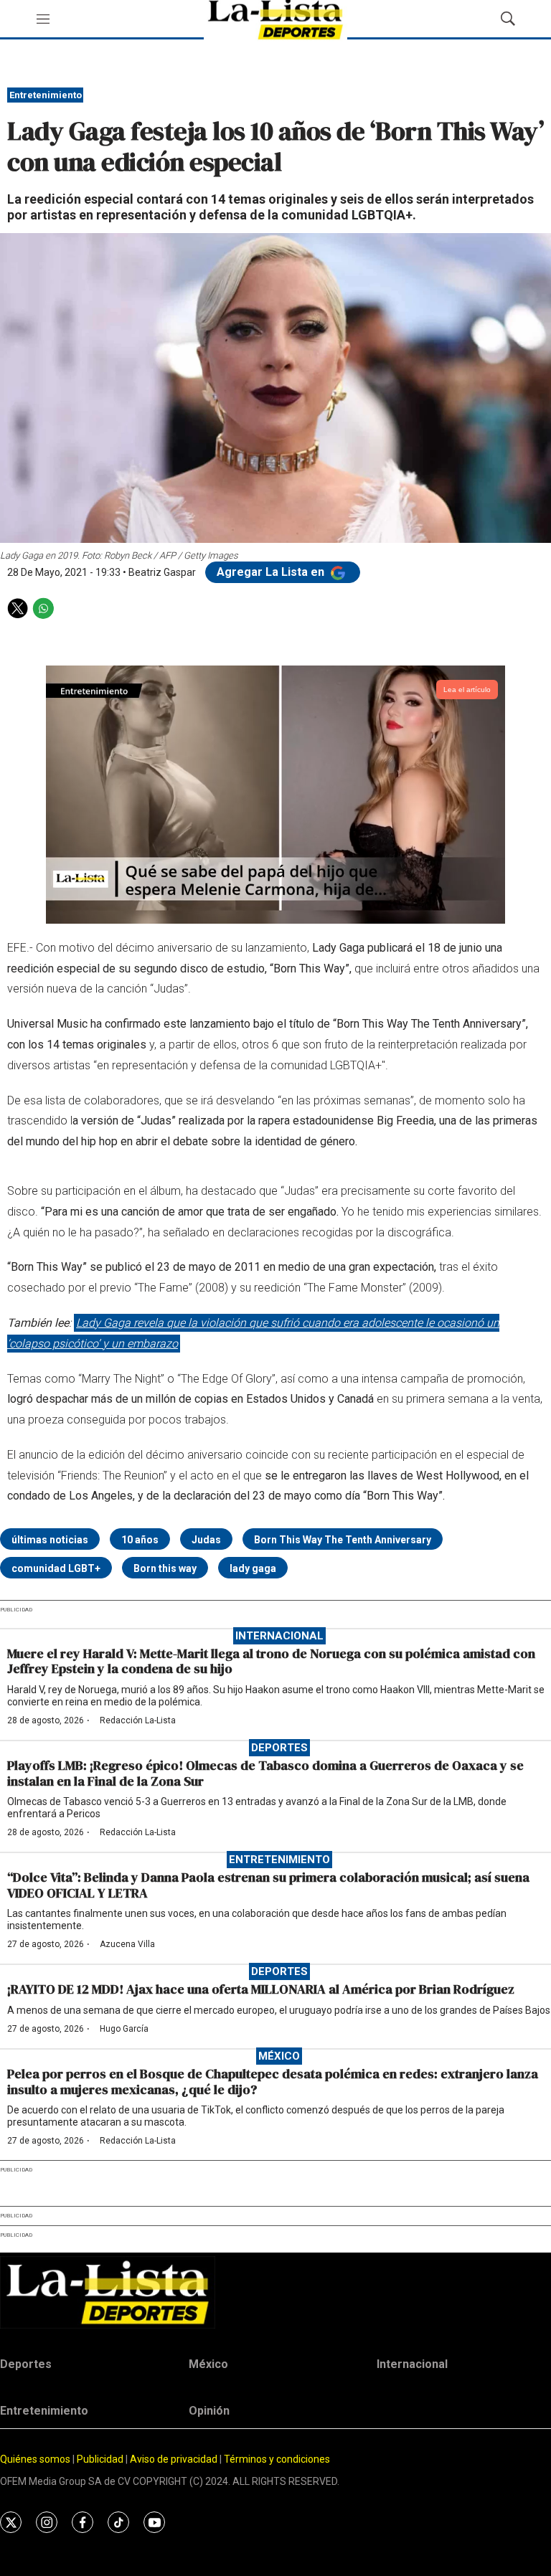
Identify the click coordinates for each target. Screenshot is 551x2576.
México (279, 2056)
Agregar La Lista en (272, 572)
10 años (140, 1540)
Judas (206, 1540)
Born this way (165, 1568)
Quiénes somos (35, 2459)
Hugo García (124, 2029)
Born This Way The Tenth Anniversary (343, 1540)
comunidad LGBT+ (56, 1568)
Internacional (279, 1636)
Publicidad (101, 2459)
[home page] (275, 2292)
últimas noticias (50, 1540)
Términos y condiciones (277, 2459)
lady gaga (253, 1568)
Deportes (279, 1748)
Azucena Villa (127, 1944)
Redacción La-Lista (138, 1720)
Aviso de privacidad (174, 2459)
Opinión (209, 2411)
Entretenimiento (46, 95)
